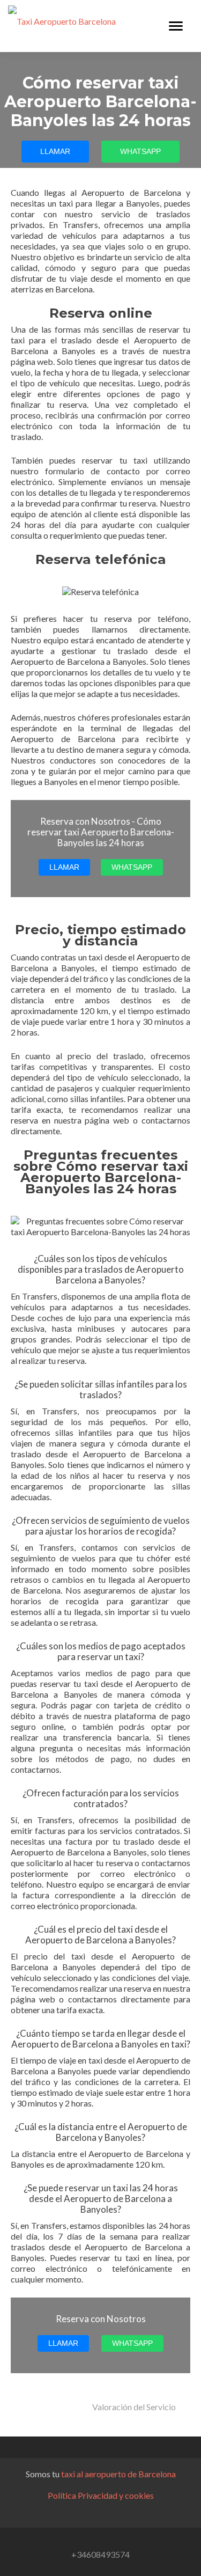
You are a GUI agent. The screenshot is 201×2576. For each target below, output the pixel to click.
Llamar (55, 151)
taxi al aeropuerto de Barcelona (118, 2474)
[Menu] (176, 26)
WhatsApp (140, 151)
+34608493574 (100, 2554)
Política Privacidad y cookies (101, 2495)
